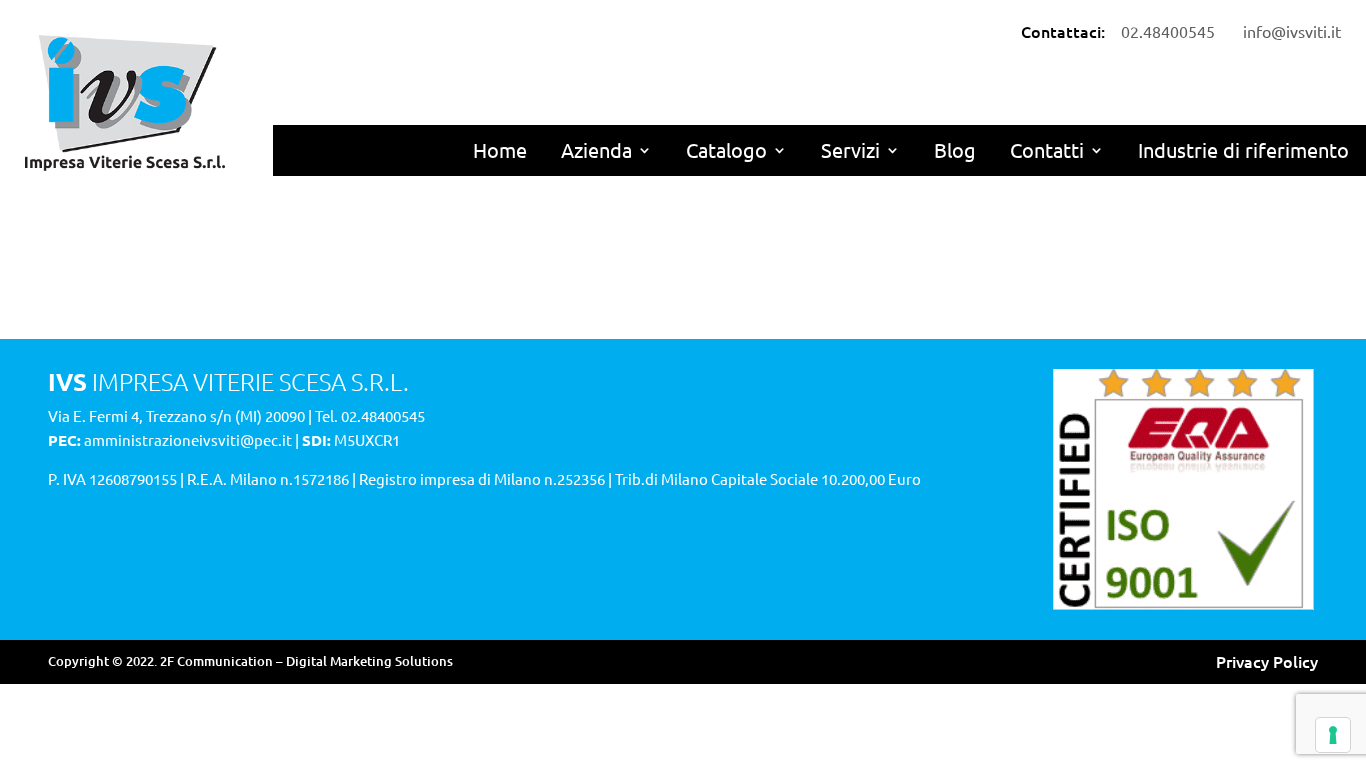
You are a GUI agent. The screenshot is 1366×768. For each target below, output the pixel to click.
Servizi (850, 149)
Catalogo (726, 149)
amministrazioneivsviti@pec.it (188, 439)
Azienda (596, 149)
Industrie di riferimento (1243, 149)
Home (500, 149)
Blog (955, 149)
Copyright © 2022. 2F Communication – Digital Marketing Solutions (250, 661)
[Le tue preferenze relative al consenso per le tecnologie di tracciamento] (1333, 735)
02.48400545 (383, 415)
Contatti (1047, 149)
